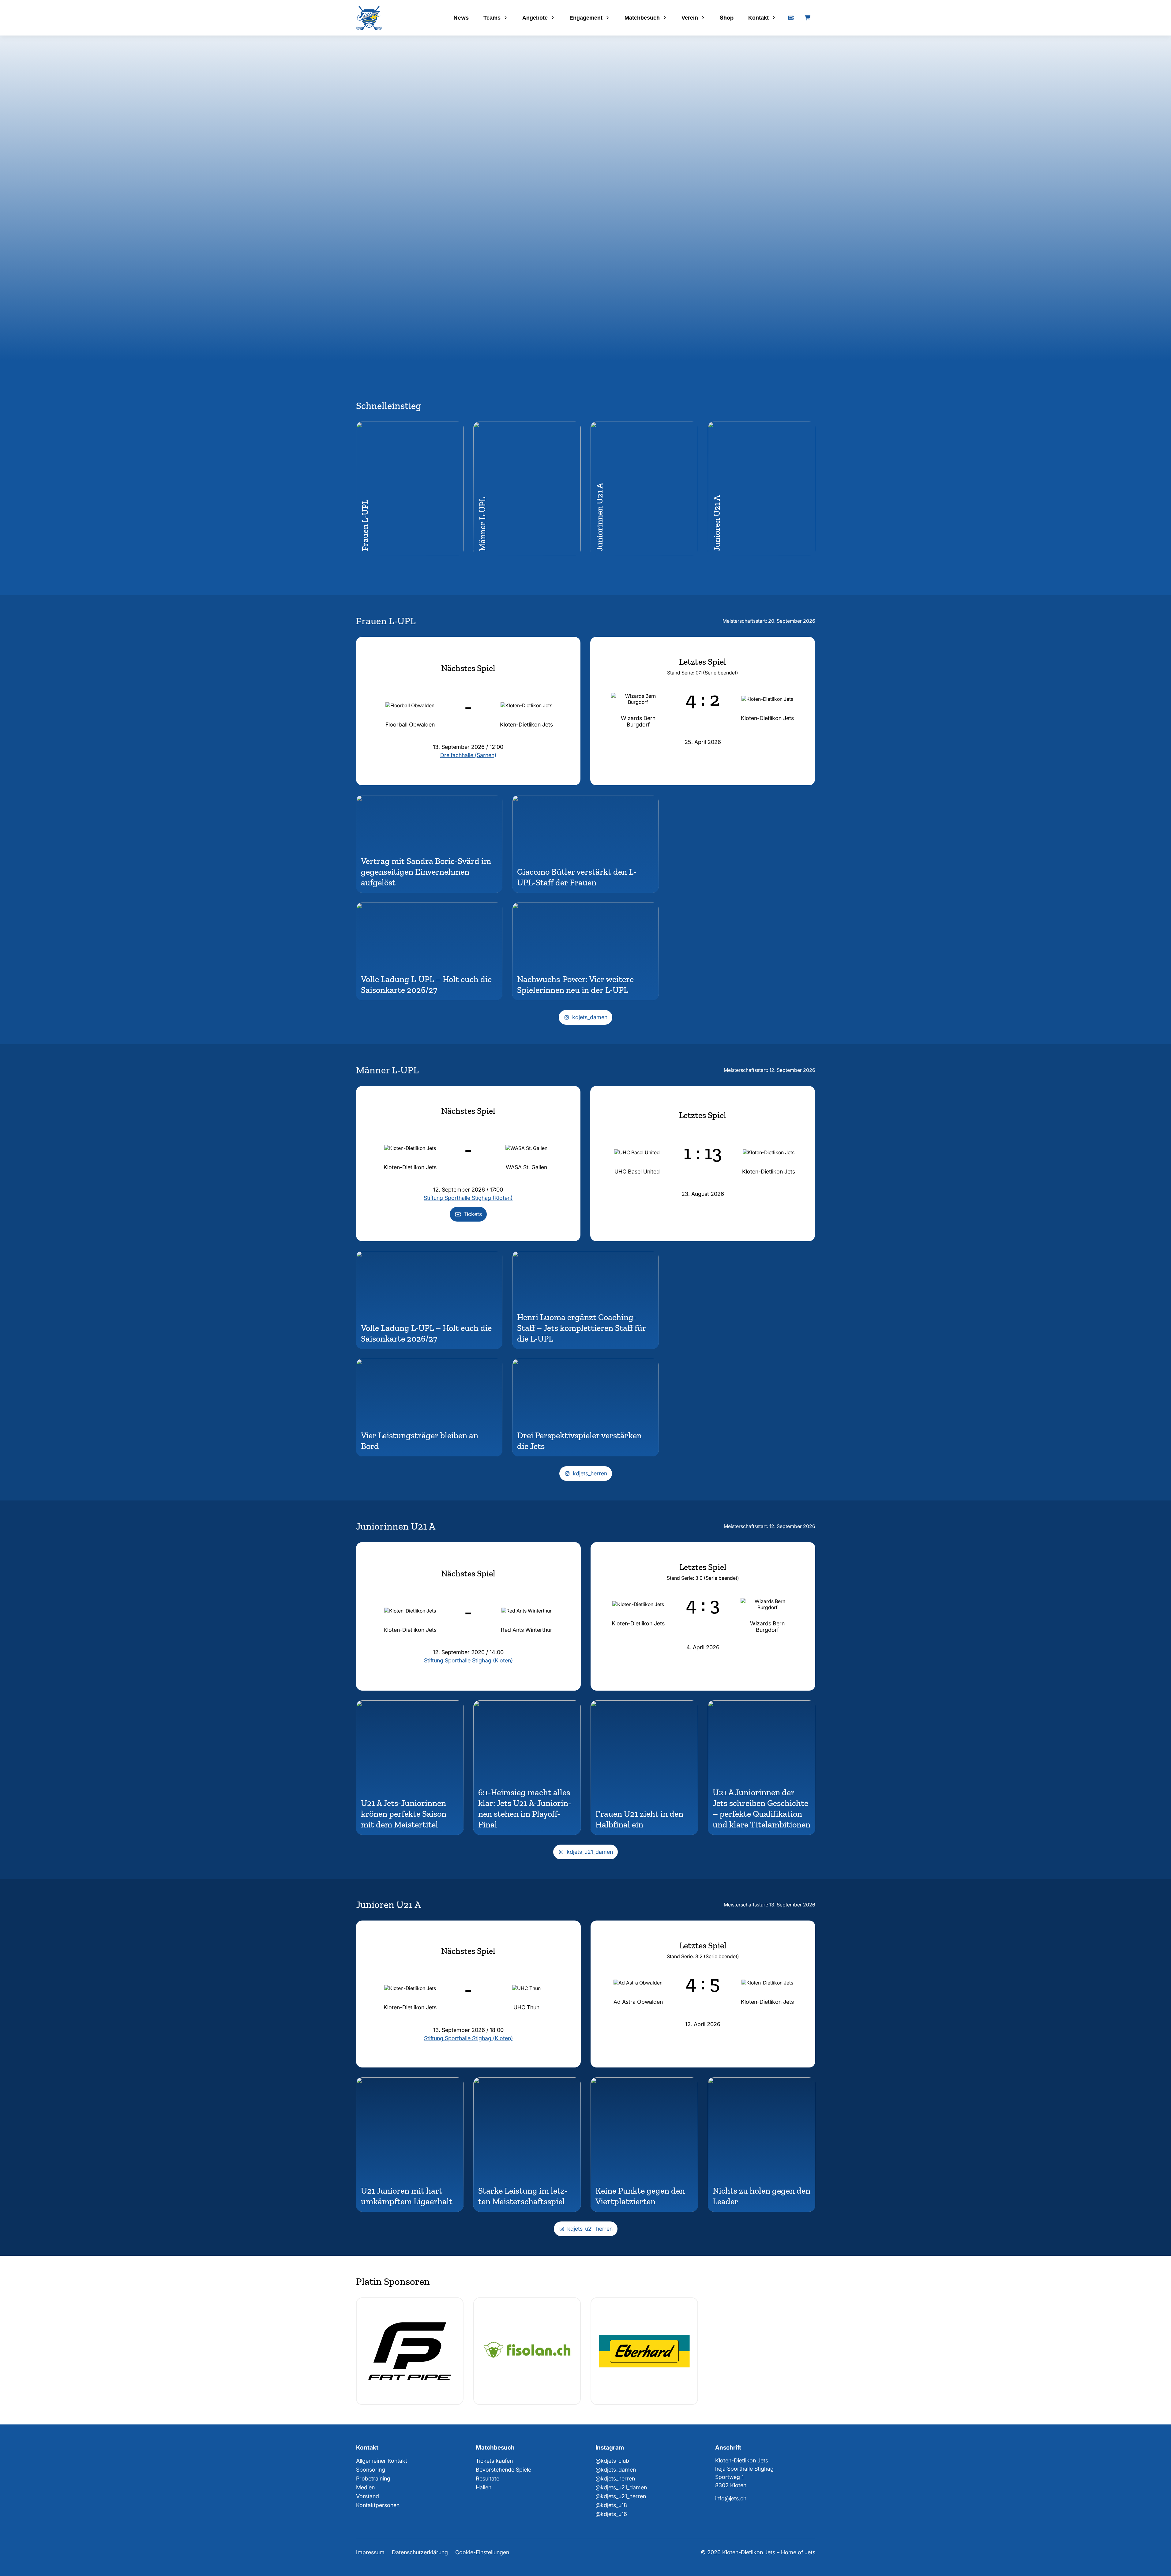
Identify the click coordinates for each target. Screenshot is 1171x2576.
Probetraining (373, 2478)
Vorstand (368, 2496)
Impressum (370, 2552)
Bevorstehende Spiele (503, 2470)
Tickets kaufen (494, 2461)
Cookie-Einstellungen (482, 2552)
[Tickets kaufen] (791, 18)
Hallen (484, 2487)
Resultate (488, 2478)
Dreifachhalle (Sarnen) (468, 755)
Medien (365, 2487)
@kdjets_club (612, 2461)
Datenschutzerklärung (420, 2552)
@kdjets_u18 (611, 2505)
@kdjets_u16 (611, 2514)
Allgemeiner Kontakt (382, 2461)
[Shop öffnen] (808, 18)
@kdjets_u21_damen (621, 2487)
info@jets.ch (731, 2498)
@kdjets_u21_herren (621, 2496)
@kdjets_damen (616, 2470)
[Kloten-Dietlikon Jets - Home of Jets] (369, 18)
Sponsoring (371, 2470)
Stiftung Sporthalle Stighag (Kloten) (468, 1198)
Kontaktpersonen (378, 2505)
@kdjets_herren (615, 2478)
